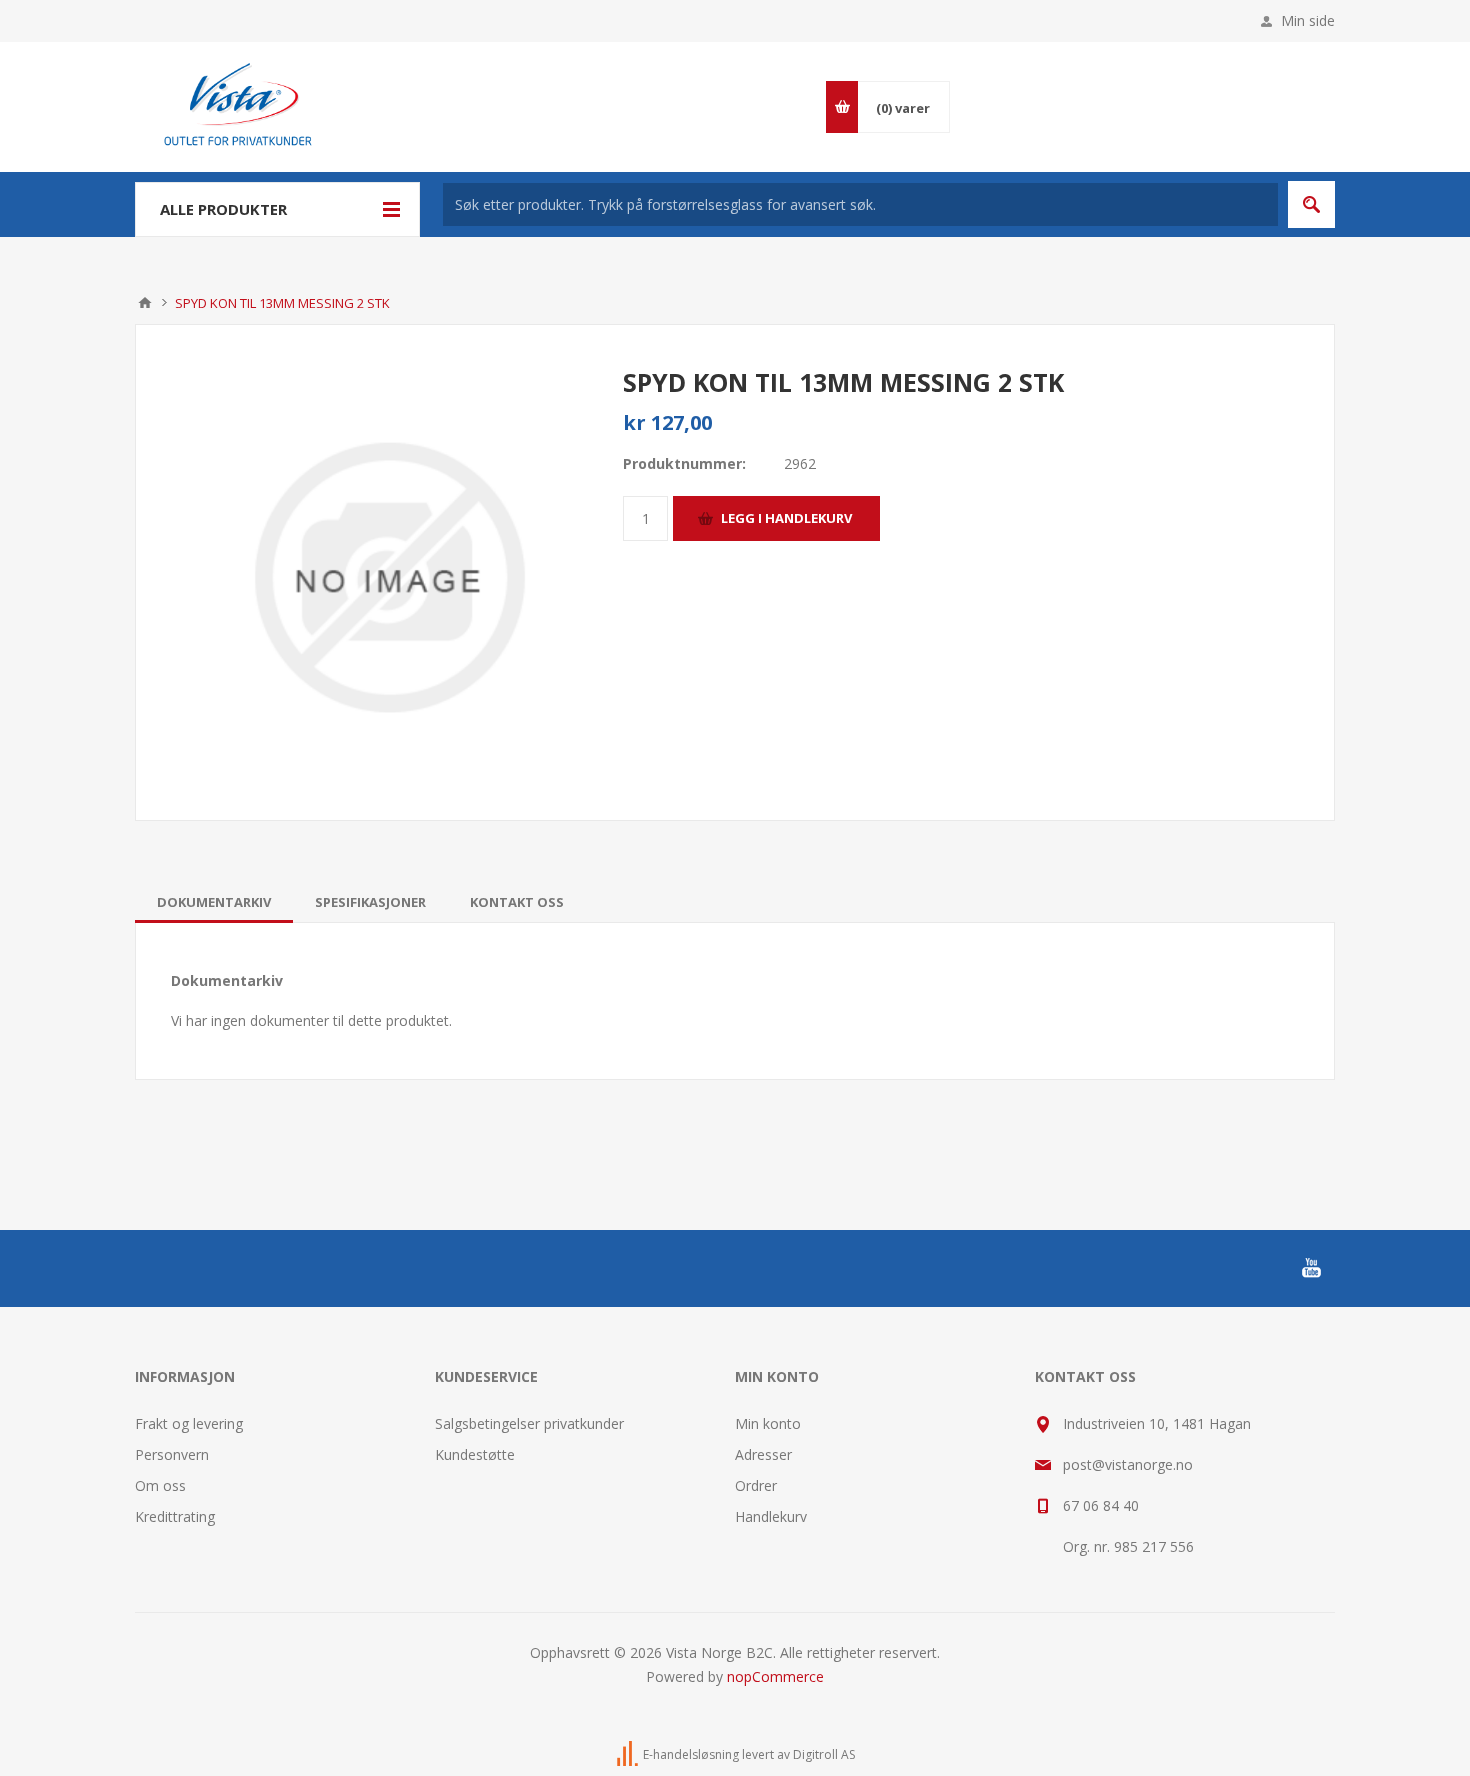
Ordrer (756, 1485)
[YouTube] (1311, 1268)
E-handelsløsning (691, 1754)
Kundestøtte (475, 1454)
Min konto (768, 1423)
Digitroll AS (824, 1754)
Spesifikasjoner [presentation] (370, 902)
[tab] (214, 902)
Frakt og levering (189, 1423)
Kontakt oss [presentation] (517, 902)
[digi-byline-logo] (629, 1754)
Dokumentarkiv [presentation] (214, 902)
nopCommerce (775, 1676)
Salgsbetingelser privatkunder (529, 1423)
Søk (1311, 204)
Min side (1308, 20)
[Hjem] (145, 303)
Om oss (160, 1485)
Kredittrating (175, 1516)
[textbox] (860, 204)
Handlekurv (771, 1516)
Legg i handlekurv (786, 518)
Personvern (172, 1454)
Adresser (763, 1454)
